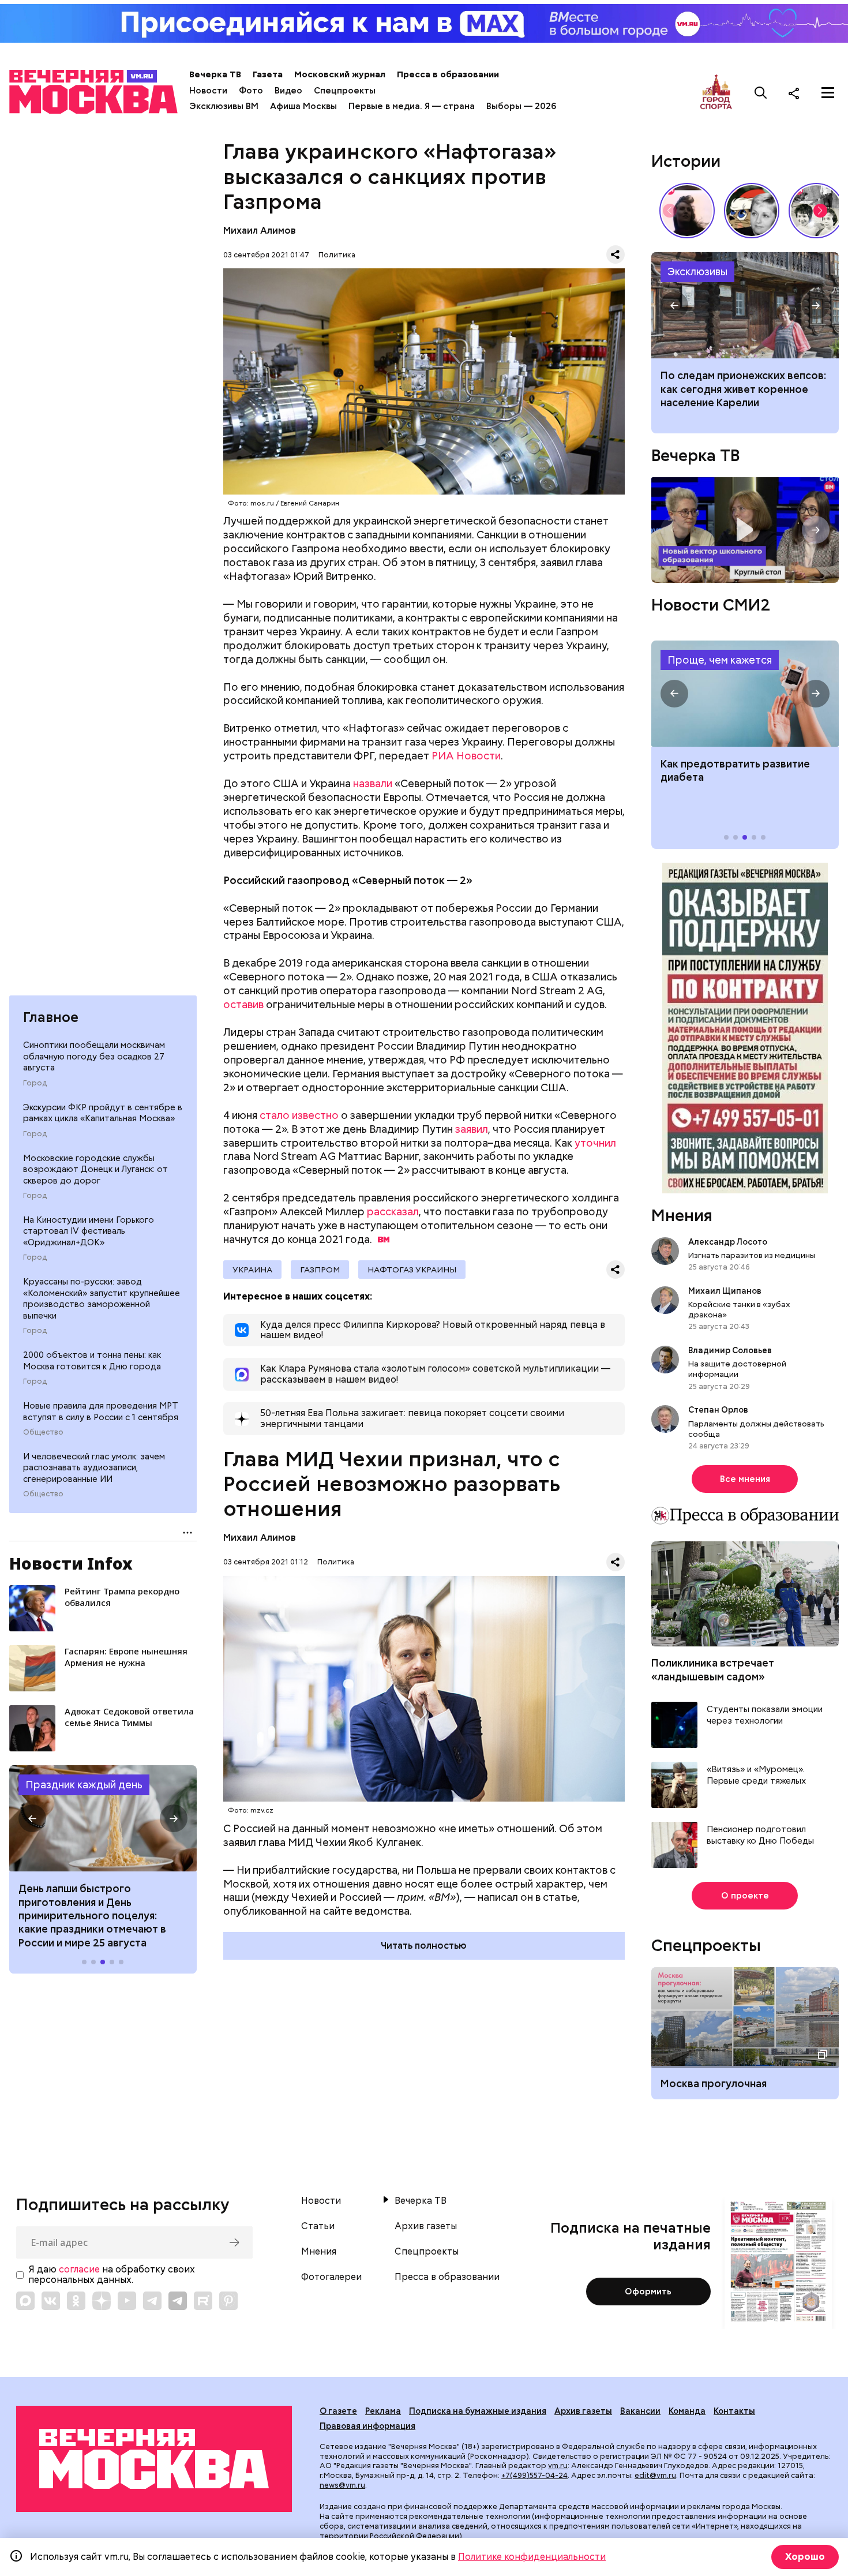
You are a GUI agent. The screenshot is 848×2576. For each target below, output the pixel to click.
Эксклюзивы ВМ (224, 106)
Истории (686, 161)
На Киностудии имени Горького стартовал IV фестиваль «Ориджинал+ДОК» (89, 1231)
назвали (373, 783)
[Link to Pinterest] (228, 2301)
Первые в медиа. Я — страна (412, 106)
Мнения (682, 1215)
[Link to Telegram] (152, 2301)
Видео (288, 91)
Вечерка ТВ (215, 74)
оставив (243, 1004)
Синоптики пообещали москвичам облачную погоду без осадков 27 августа (94, 1056)
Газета (268, 74)
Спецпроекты (345, 91)
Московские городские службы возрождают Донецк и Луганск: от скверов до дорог (95, 1169)
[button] (32, 1818)
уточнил (595, 1143)
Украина (252, 1270)
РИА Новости (466, 756)
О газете (338, 2411)
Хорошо (805, 2557)
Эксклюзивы (697, 272)
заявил (472, 1129)
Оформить (648, 2292)
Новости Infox (71, 1563)
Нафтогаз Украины (412, 1270)
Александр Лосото (728, 1242)
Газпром (320, 1270)
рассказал (393, 1212)
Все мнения (745, 1479)
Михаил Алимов (260, 231)
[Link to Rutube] (203, 2301)
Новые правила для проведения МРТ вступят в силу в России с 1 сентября (101, 1411)
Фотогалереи (331, 2277)
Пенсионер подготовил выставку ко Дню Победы (760, 1835)
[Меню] (828, 93)
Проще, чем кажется (720, 660)
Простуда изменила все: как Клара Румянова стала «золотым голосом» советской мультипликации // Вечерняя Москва (752, 211)
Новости (208, 91)
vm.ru (558, 2465)
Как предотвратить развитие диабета (745, 694)
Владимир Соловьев (730, 1350)
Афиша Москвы (303, 106)
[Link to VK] (51, 2301)
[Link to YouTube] (127, 2301)
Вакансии (640, 2411)
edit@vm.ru (655, 2475)
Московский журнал (340, 74)
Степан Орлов (718, 1410)
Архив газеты (426, 2226)
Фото (251, 91)
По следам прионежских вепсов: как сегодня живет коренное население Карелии (745, 305)
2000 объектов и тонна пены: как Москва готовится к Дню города (92, 1361)
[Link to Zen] (102, 2301)
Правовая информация (367, 2426)
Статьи (318, 2226)
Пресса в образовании (448, 74)
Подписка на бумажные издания (478, 2411)
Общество (43, 1432)
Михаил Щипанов (725, 1291)
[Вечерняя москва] (154, 2459)
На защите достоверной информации (737, 1369)
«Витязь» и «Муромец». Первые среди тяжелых (756, 1775)
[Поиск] (761, 93)
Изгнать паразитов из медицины (752, 1255)
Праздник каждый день (84, 1785)
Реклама (383, 2411)
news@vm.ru (342, 2485)
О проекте (745, 1896)
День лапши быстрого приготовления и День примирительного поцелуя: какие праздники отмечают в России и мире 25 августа (92, 1916)
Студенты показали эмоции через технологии (765, 1715)
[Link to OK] (76, 2301)
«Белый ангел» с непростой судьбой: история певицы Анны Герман (687, 211)
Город (35, 1083)
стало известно (299, 1115)
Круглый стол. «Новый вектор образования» (745, 530)
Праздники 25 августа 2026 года (103, 1818)
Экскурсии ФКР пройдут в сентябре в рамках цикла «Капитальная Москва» (103, 1113)
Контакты (734, 2411)
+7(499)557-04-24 (534, 2475)
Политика (337, 255)
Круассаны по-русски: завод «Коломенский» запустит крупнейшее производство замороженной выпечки (102, 1299)
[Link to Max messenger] (25, 2301)
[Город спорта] (716, 93)
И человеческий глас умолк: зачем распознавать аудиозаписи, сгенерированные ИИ (94, 1468)
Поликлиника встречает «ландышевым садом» (713, 1669)
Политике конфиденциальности (532, 2557)
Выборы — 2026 (521, 106)
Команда (687, 2411)
